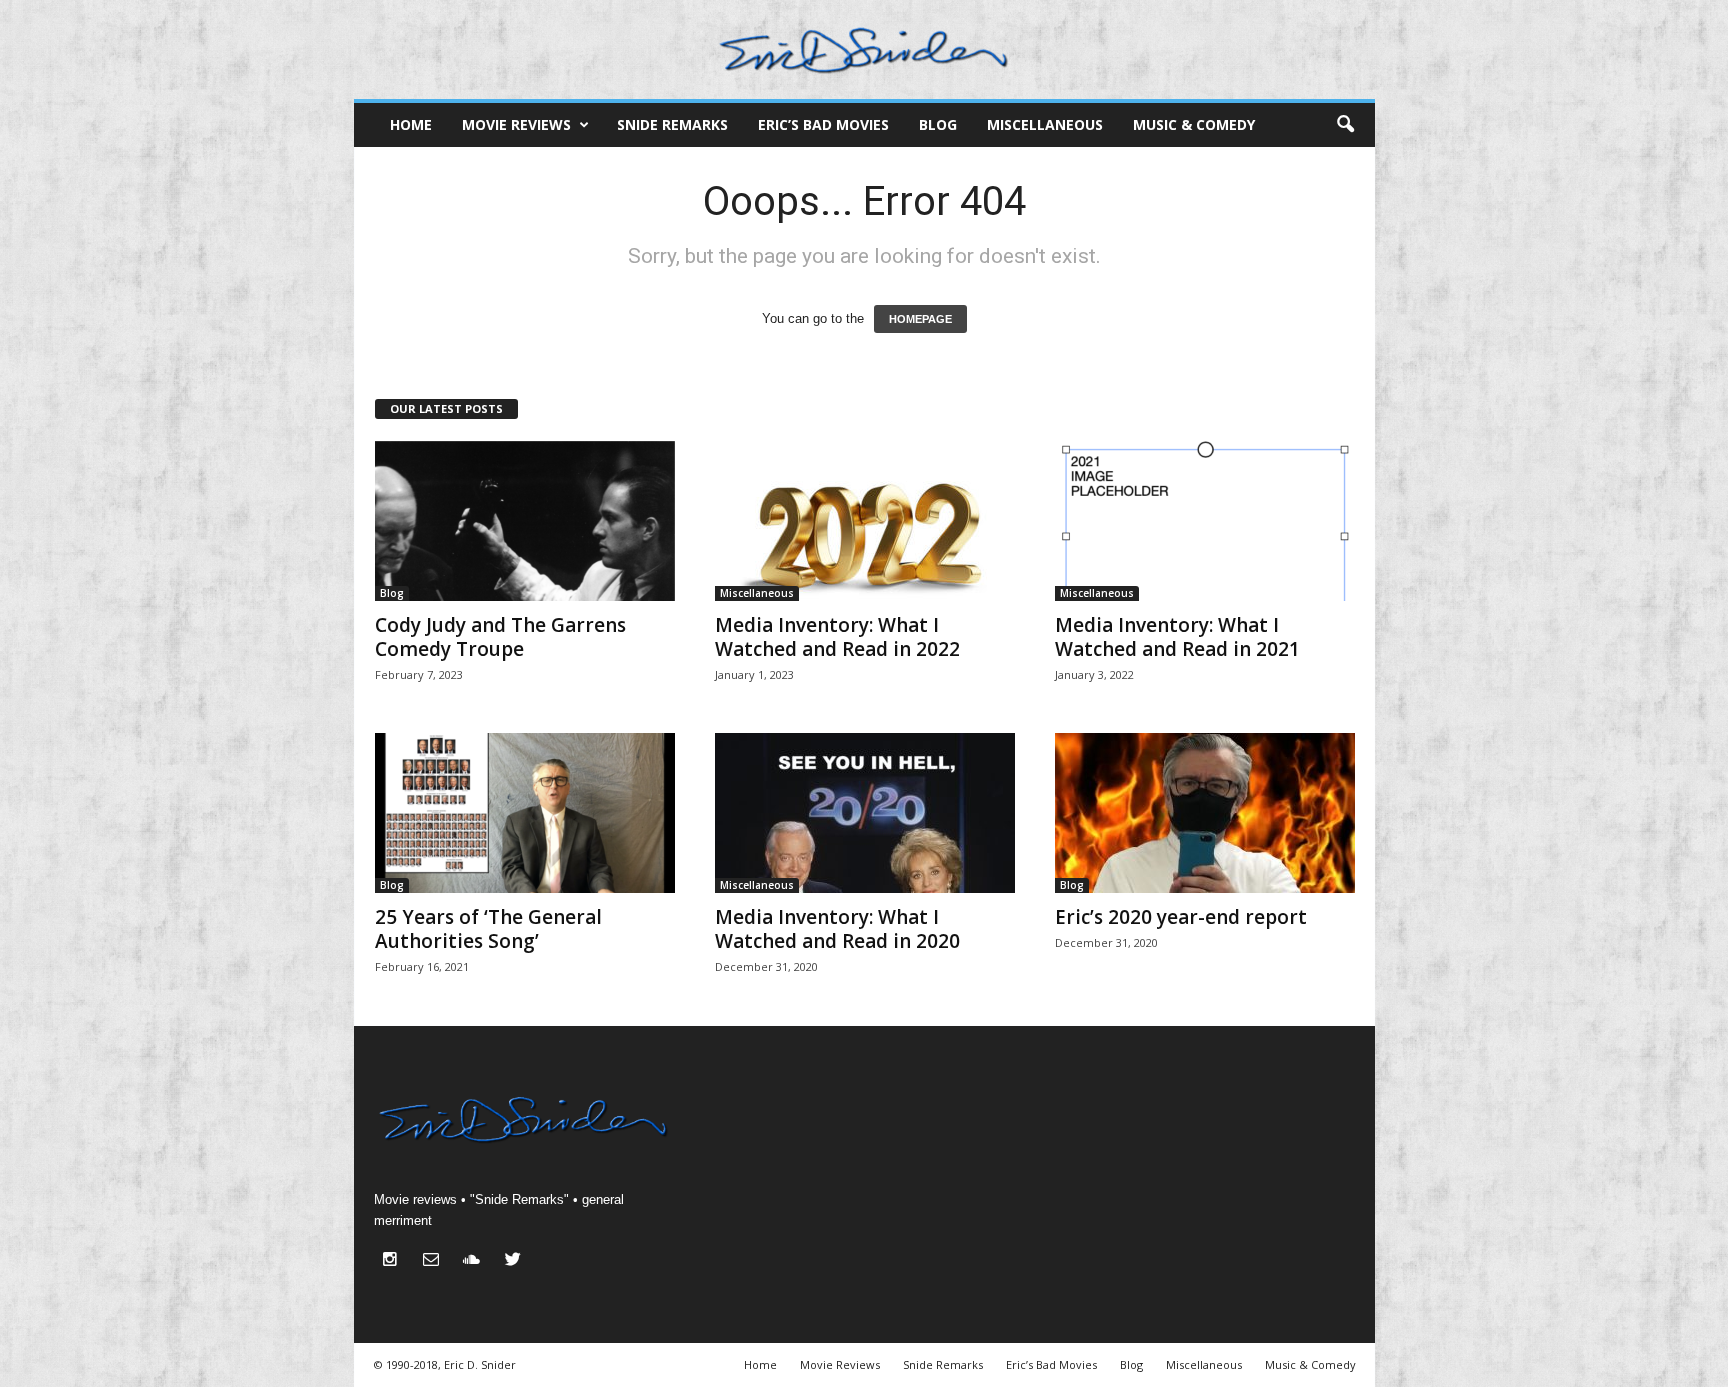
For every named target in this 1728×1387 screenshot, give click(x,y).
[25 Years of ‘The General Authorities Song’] (525, 813)
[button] (1345, 125)
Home (411, 124)
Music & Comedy (1194, 124)
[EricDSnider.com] (864, 49)
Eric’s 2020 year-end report (1181, 917)
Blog (938, 124)
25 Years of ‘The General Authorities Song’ (488, 929)
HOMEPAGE (920, 319)
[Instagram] (394, 1261)
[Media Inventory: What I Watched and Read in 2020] (865, 813)
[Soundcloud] (476, 1261)
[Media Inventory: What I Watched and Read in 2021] (1205, 521)
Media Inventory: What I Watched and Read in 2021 (1177, 637)
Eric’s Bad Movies (823, 124)
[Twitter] (515, 1261)
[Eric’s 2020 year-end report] (1205, 813)
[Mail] (435, 1261)
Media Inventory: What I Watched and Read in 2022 (837, 637)
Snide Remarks (672, 124)
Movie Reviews (516, 124)
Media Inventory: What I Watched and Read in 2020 (837, 929)
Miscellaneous (1045, 124)
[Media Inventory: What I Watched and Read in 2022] (865, 521)
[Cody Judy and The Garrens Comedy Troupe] (525, 521)
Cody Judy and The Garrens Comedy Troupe (500, 637)
